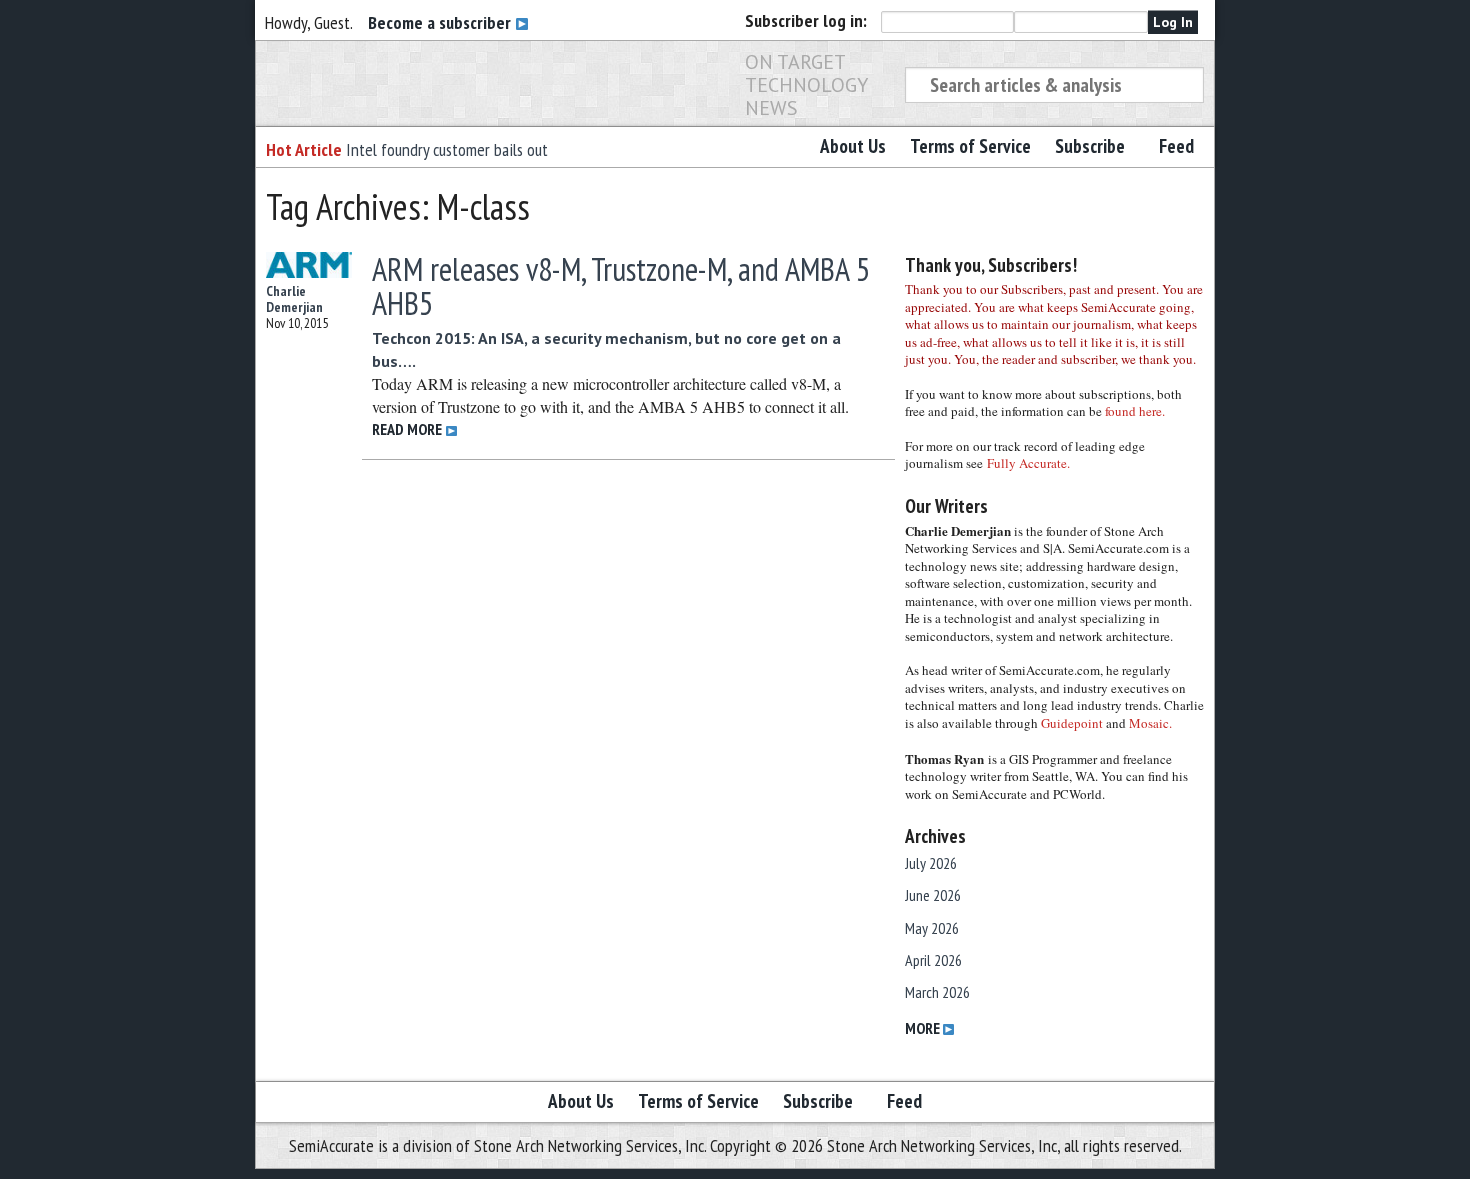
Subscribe (1090, 146)
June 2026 (933, 895)
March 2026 (937, 992)
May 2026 (932, 928)
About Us (853, 146)
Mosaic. (1150, 723)
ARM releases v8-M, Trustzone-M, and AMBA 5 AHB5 (621, 286)
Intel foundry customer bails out (447, 149)
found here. (1135, 411)
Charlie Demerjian (294, 299)
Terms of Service (970, 146)
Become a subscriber (441, 22)
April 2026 (933, 960)
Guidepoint (1072, 723)
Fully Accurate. (1028, 463)
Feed (1176, 146)
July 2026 (931, 863)
